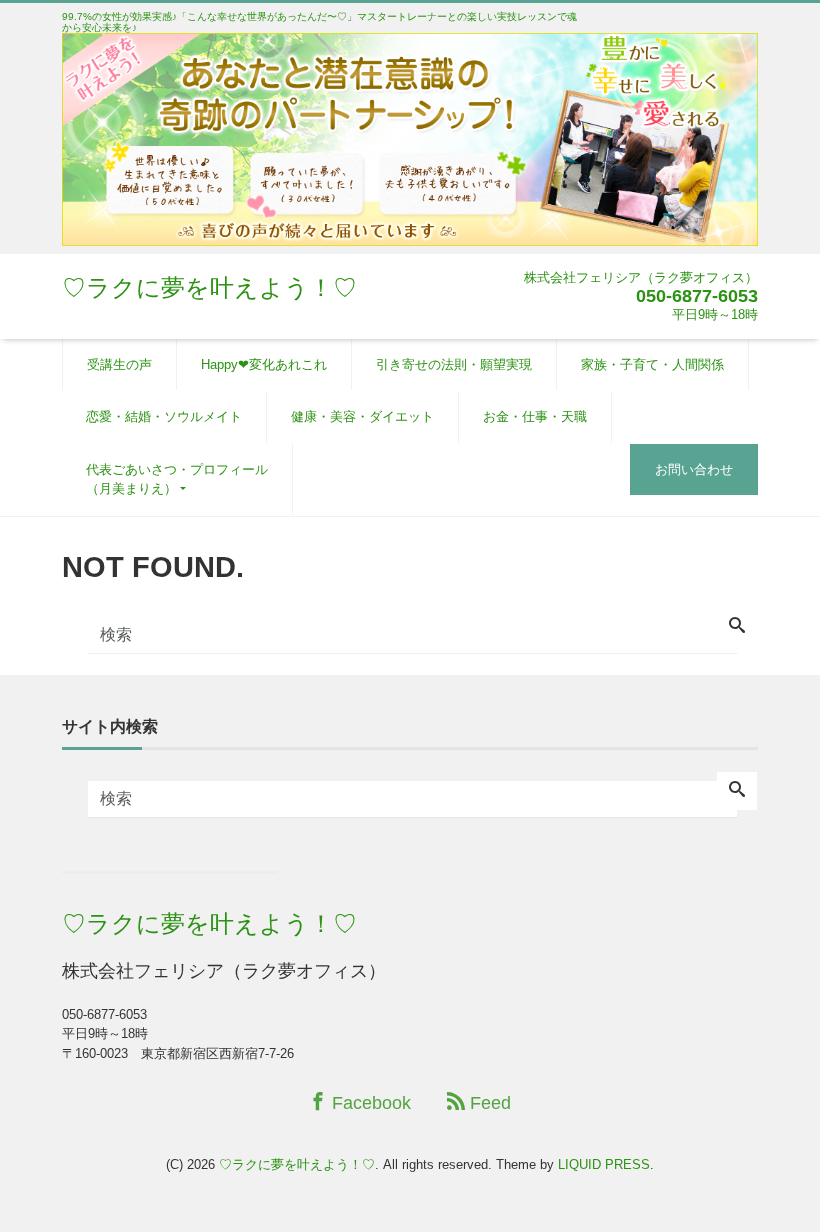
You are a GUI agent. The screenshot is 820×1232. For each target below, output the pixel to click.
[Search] (737, 627)
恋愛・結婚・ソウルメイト (164, 416)
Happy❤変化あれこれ (264, 364)
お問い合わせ (694, 469)
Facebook (369, 1103)
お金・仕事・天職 (535, 416)
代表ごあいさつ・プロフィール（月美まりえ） (177, 479)
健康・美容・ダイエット (362, 416)
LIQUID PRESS (604, 1164)
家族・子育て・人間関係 (652, 364)
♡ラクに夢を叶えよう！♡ (209, 287)
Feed (488, 1103)
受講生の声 (119, 364)
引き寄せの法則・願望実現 (454, 364)
